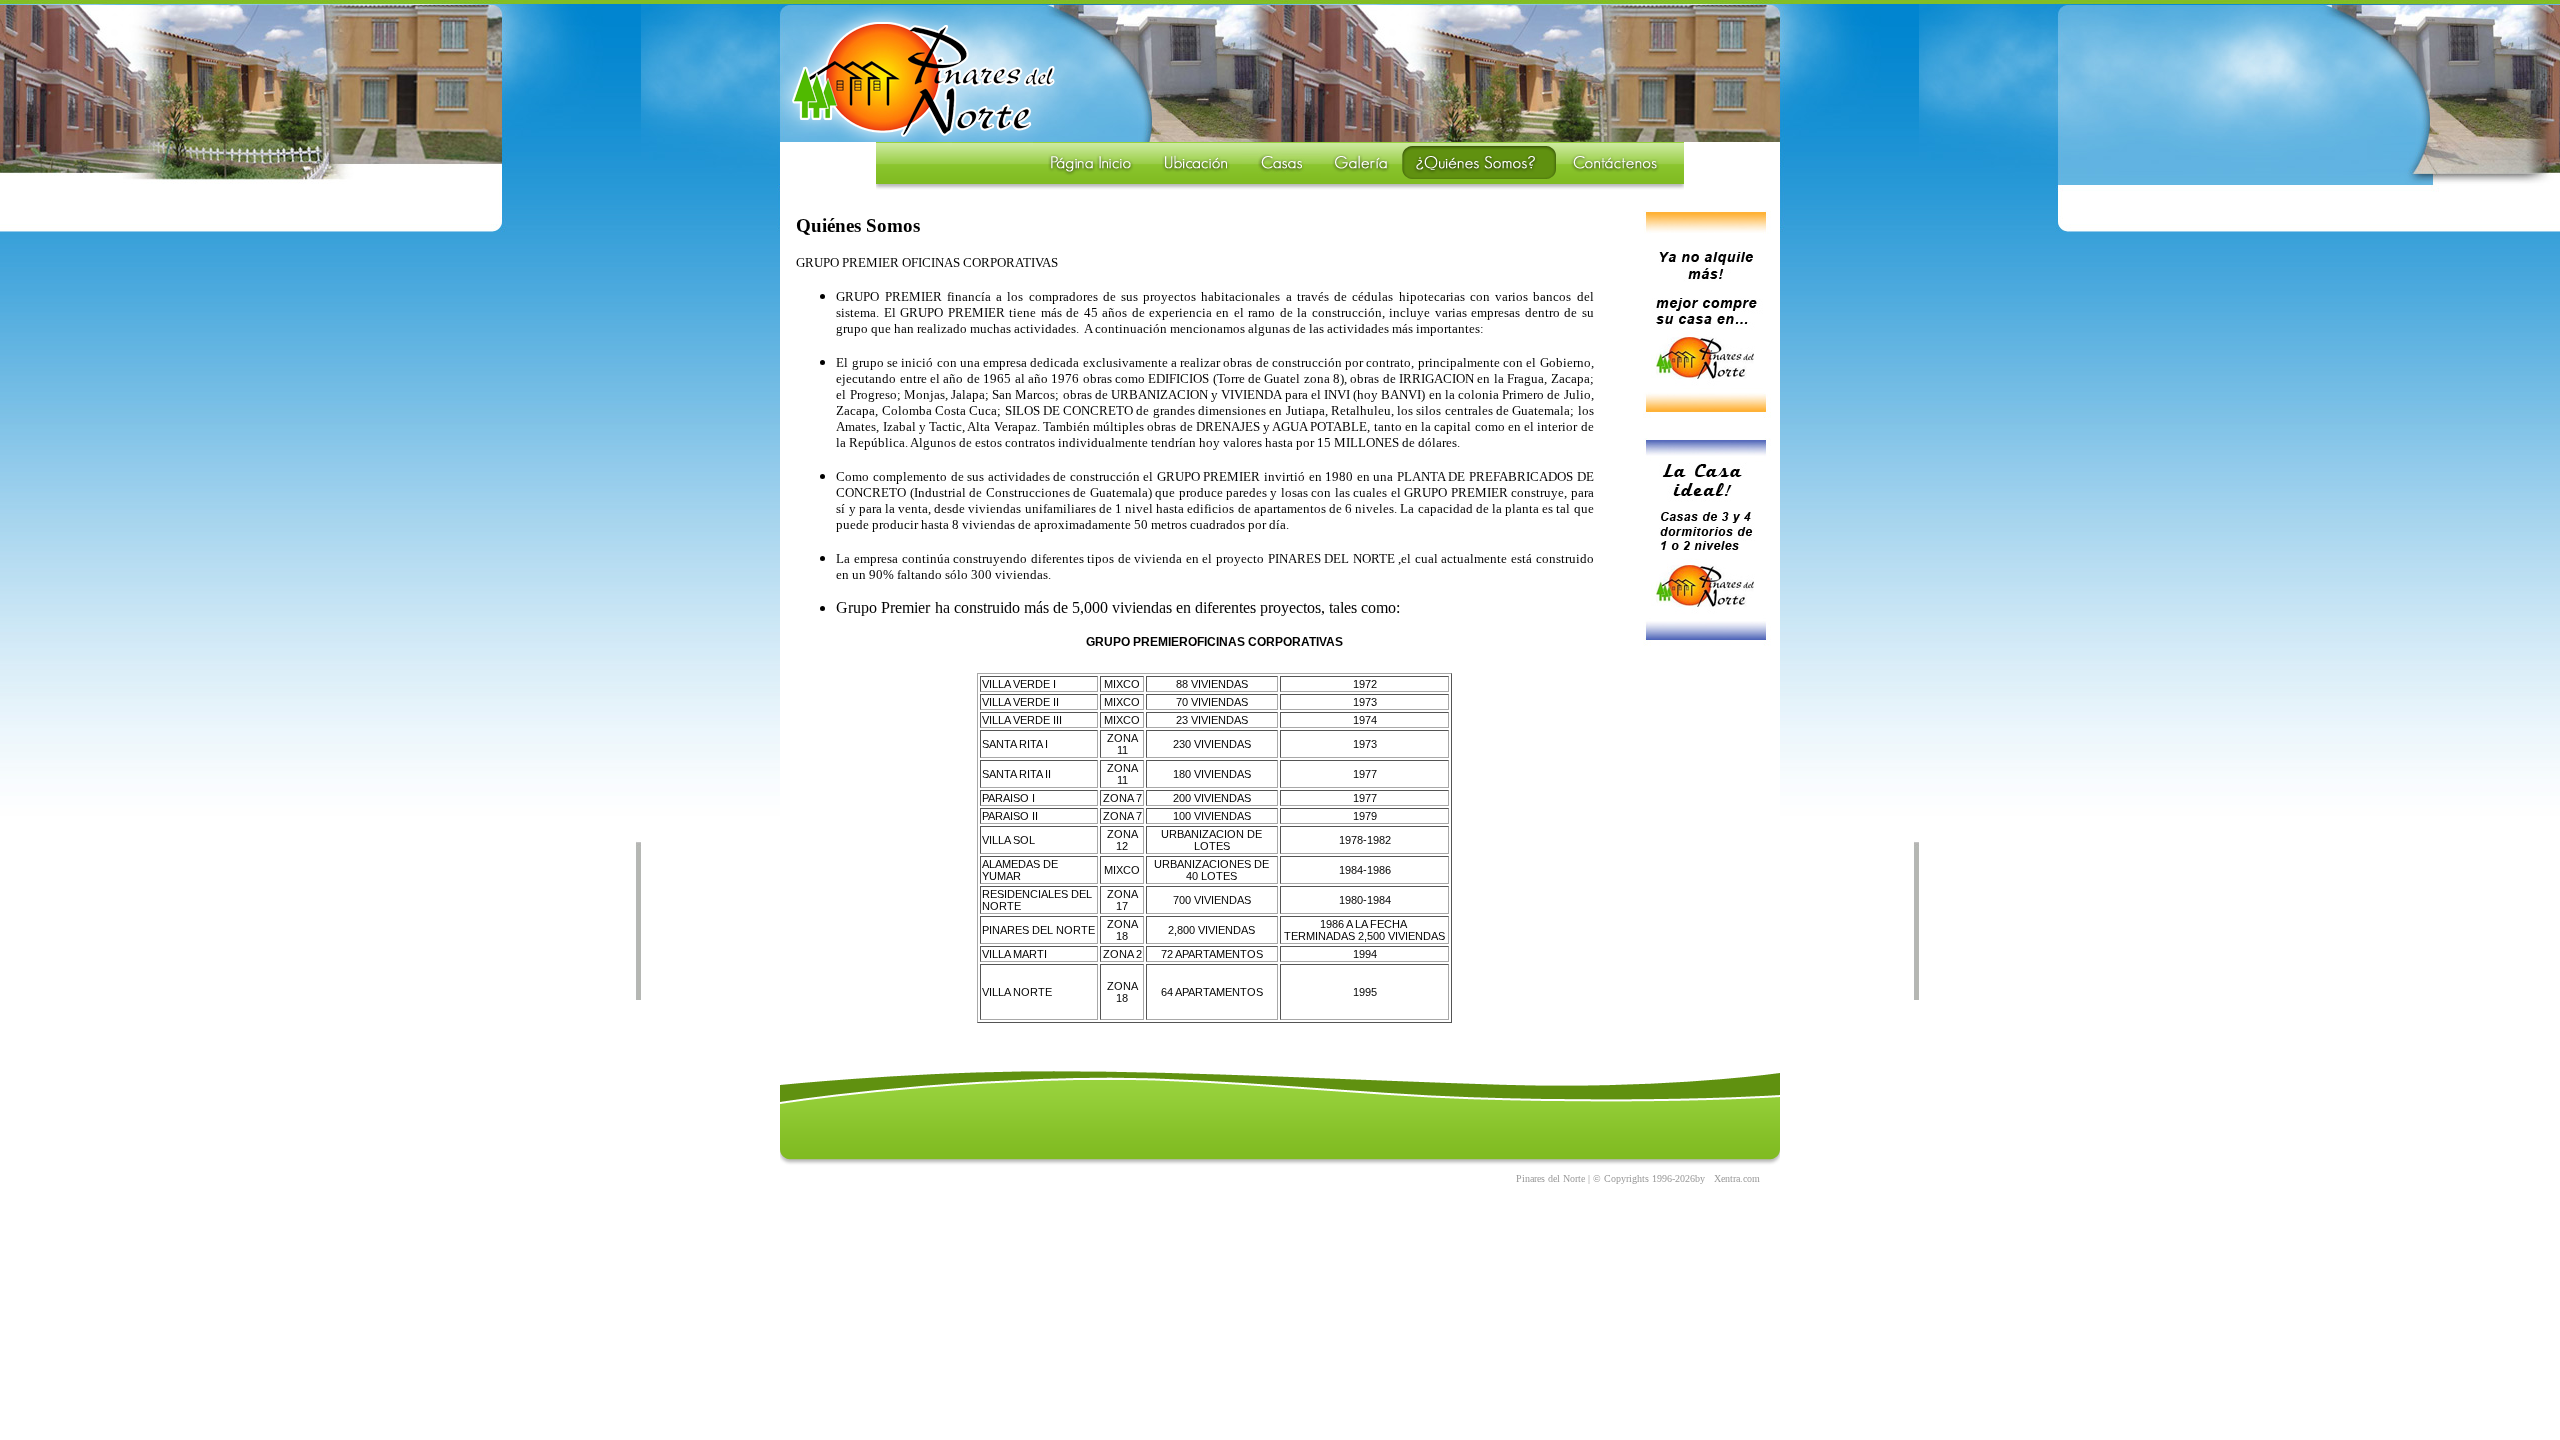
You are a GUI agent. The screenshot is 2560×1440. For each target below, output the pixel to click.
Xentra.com (1737, 1178)
